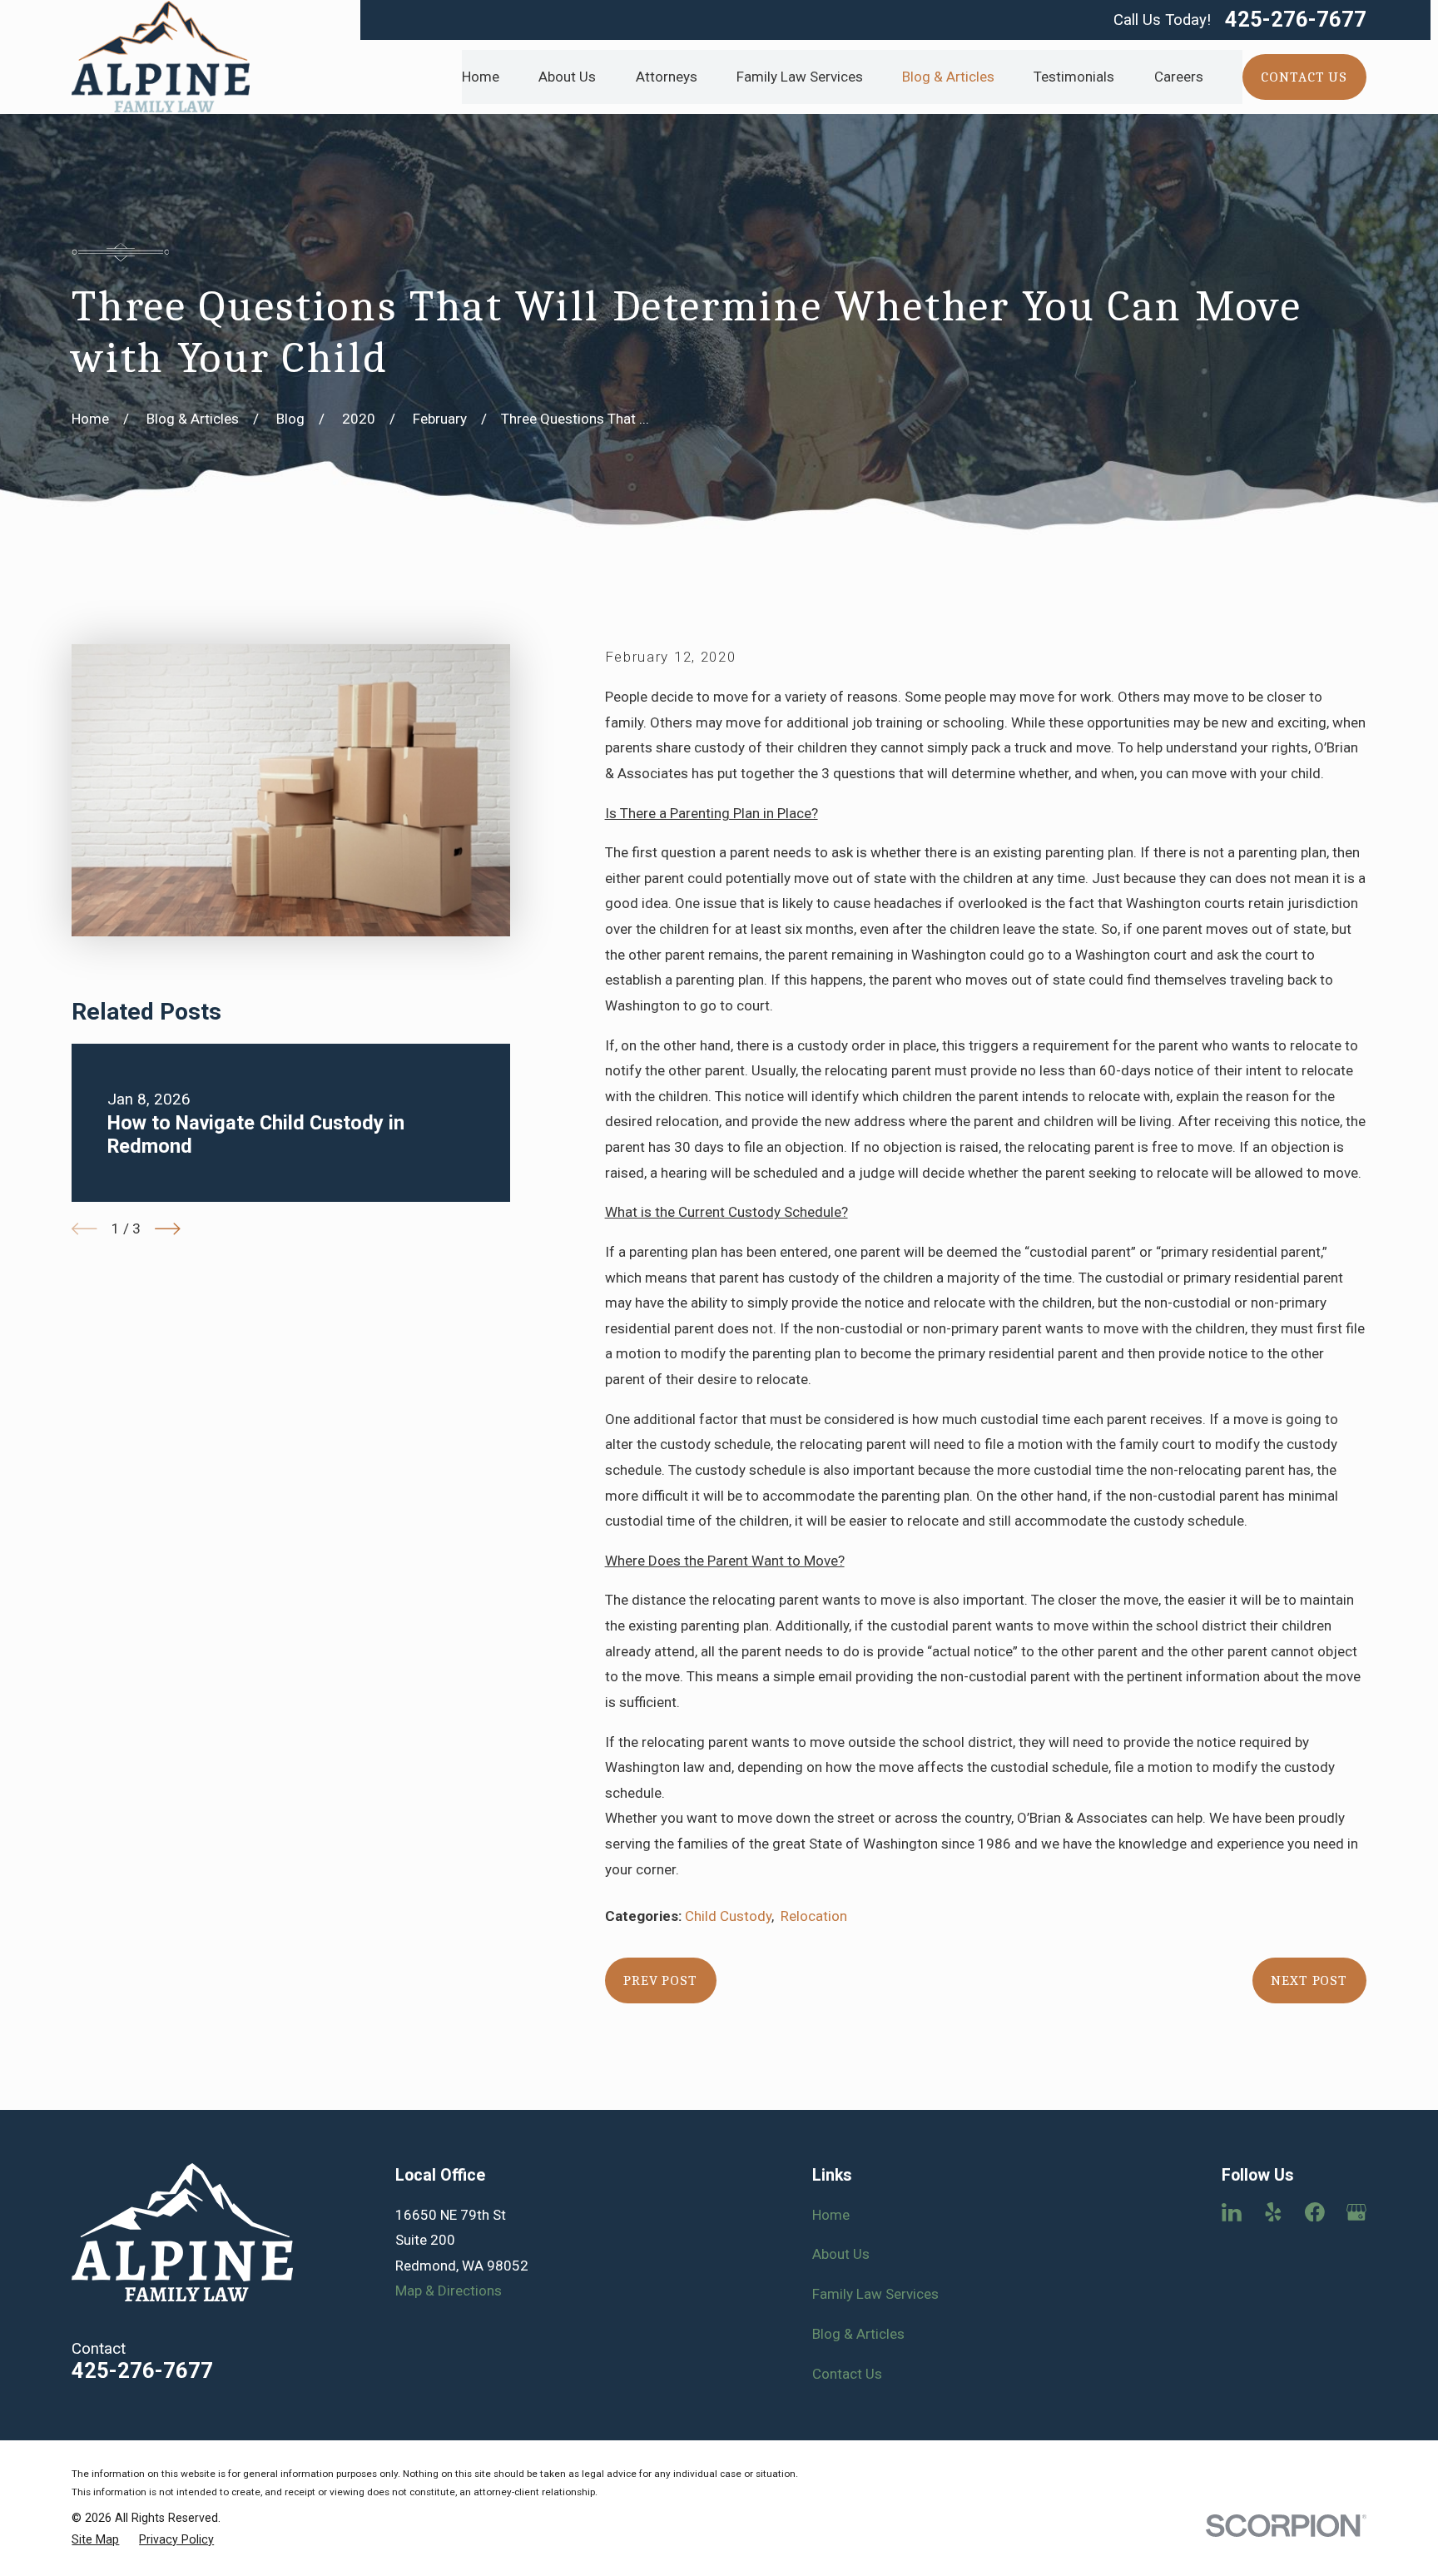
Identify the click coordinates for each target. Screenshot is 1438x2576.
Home (831, 2215)
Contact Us (847, 2374)
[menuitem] (95, 2540)
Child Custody (728, 1916)
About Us (841, 2254)
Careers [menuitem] (1179, 77)
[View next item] (168, 1229)
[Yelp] (1273, 2212)
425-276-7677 (1296, 20)
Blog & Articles (858, 2334)
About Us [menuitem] (567, 77)
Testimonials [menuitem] (1074, 77)
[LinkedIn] (1232, 2212)
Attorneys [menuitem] (667, 77)
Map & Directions (449, 2291)
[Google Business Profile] (1356, 2212)
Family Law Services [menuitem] (800, 77)
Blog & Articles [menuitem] (948, 77)
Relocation (814, 1916)
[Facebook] (1315, 2212)
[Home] (161, 57)
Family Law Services (875, 2294)
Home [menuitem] (481, 77)
